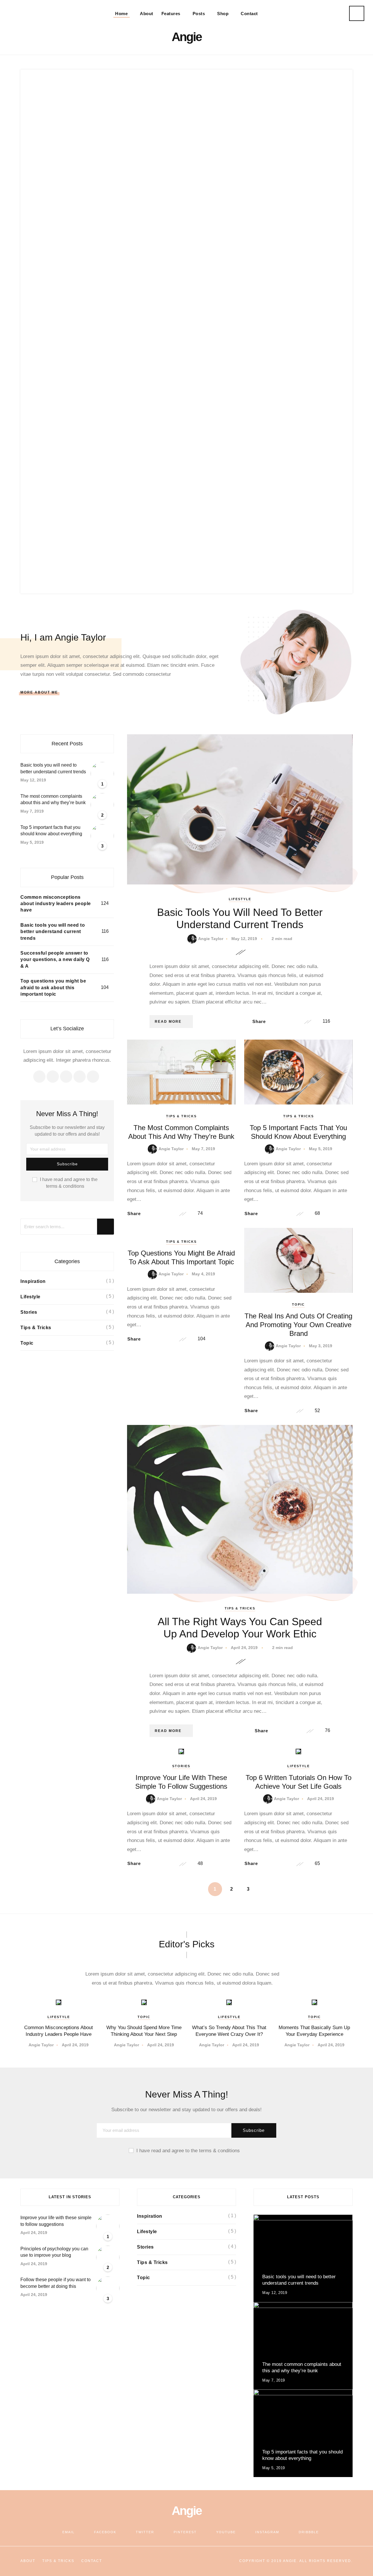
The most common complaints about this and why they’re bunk (53, 799)
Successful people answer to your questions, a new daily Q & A (55, 960)
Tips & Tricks (181, 1116)
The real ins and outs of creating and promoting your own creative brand (298, 1325)
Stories (181, 1766)
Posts (199, 14)
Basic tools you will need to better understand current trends (240, 918)
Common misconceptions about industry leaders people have (56, 904)
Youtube (226, 2532)
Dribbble (309, 2532)
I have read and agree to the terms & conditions (69, 1183)
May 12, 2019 (245, 939)
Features (171, 14)
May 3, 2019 (321, 1346)
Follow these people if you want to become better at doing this (56, 2283)
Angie (186, 37)
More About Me (39, 692)
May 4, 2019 (203, 1274)
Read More (168, 1022)
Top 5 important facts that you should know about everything (51, 830)
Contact (249, 14)
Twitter (145, 2532)
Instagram (267, 2532)
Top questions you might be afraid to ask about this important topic (53, 988)
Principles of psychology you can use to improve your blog (54, 2252)
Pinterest (185, 2532)
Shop (223, 14)
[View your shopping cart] (328, 14)
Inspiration (33, 1281)
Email (68, 2532)
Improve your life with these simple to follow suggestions (181, 1782)
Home (121, 14)
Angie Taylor (211, 939)
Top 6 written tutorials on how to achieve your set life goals (299, 1782)
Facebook (105, 2532)
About (147, 14)
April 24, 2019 (245, 1648)
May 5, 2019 (321, 1149)
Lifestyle (240, 899)
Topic (298, 1304)
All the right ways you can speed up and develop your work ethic (240, 1628)
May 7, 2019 (203, 1149)
